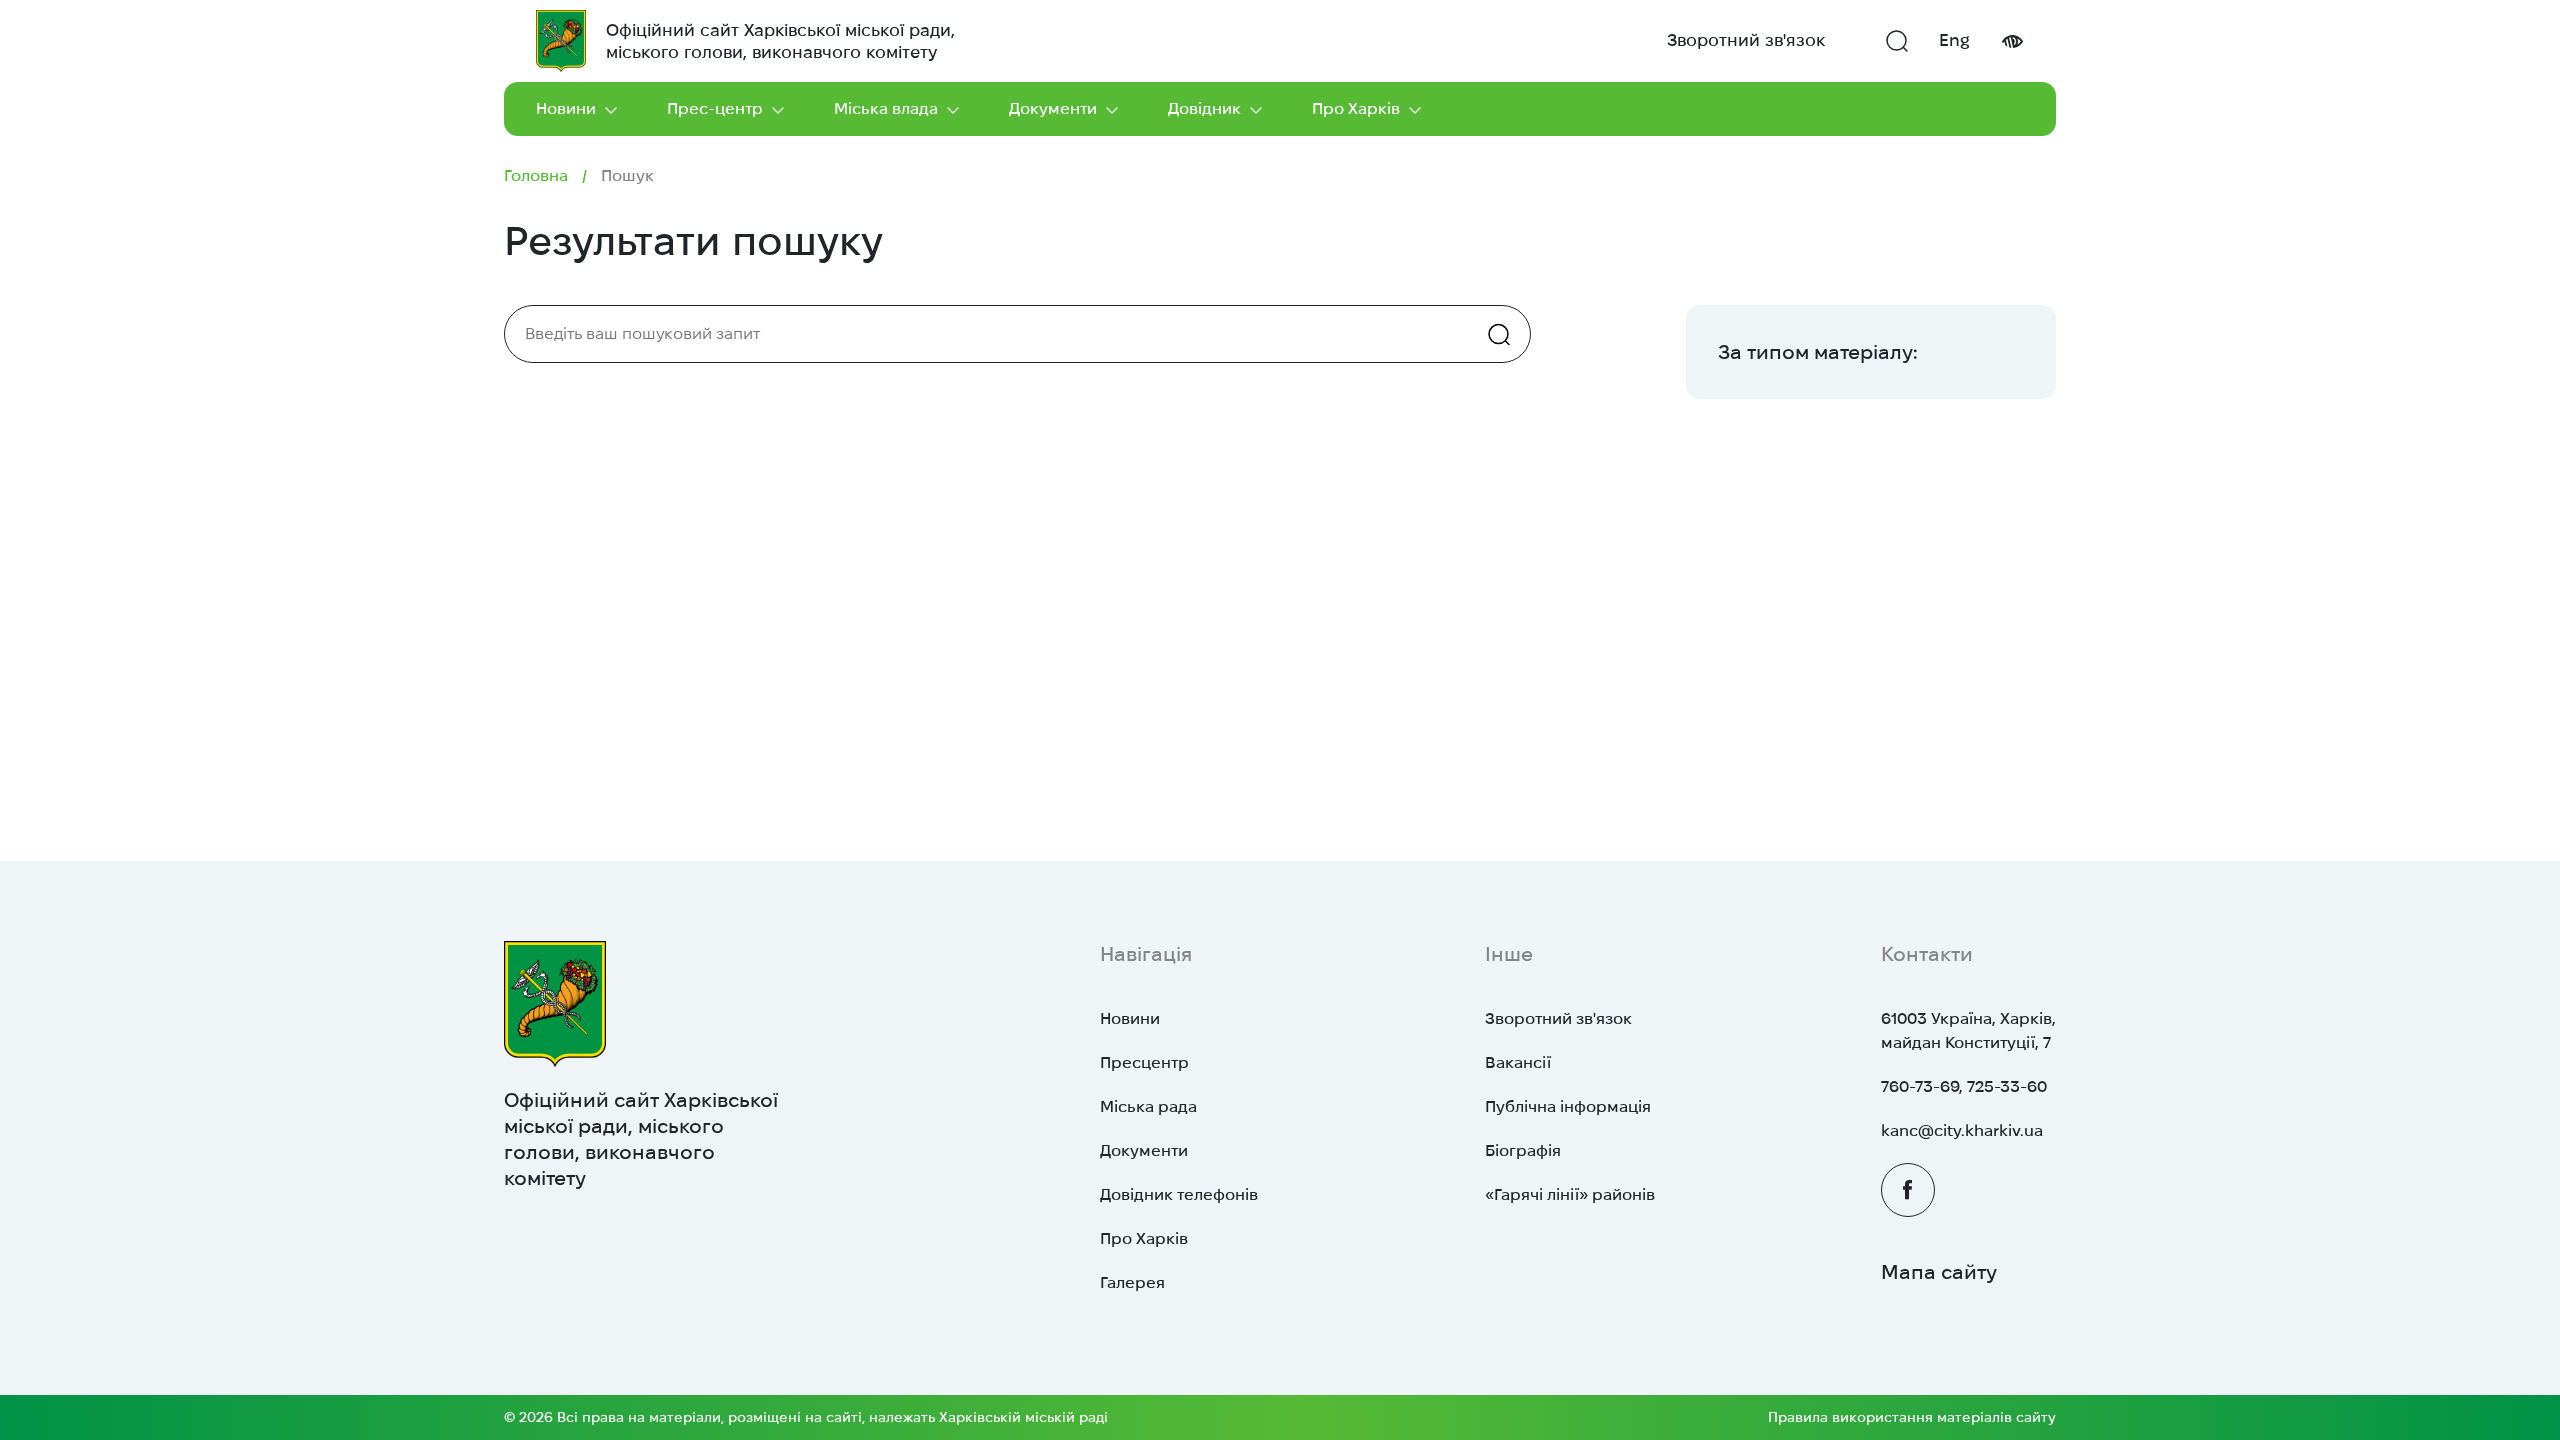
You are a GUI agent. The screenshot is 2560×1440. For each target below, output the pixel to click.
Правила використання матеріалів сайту (1912, 1417)
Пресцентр (1144, 1062)
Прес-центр (715, 108)
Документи (1053, 108)
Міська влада (886, 108)
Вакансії (1518, 1062)
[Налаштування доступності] (2012, 41)
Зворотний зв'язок (1746, 40)
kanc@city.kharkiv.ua (1962, 1130)
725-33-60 (2007, 1086)
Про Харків (1356, 108)
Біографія (1523, 1150)
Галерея (1132, 1282)
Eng (1954, 40)
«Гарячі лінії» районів (1570, 1194)
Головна (536, 175)
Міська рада (1148, 1106)
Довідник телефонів (1179, 1194)
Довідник (1204, 108)
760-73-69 (1920, 1086)
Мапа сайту (1939, 1272)
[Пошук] (1897, 41)
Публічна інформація (1568, 1106)
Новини (566, 108)
